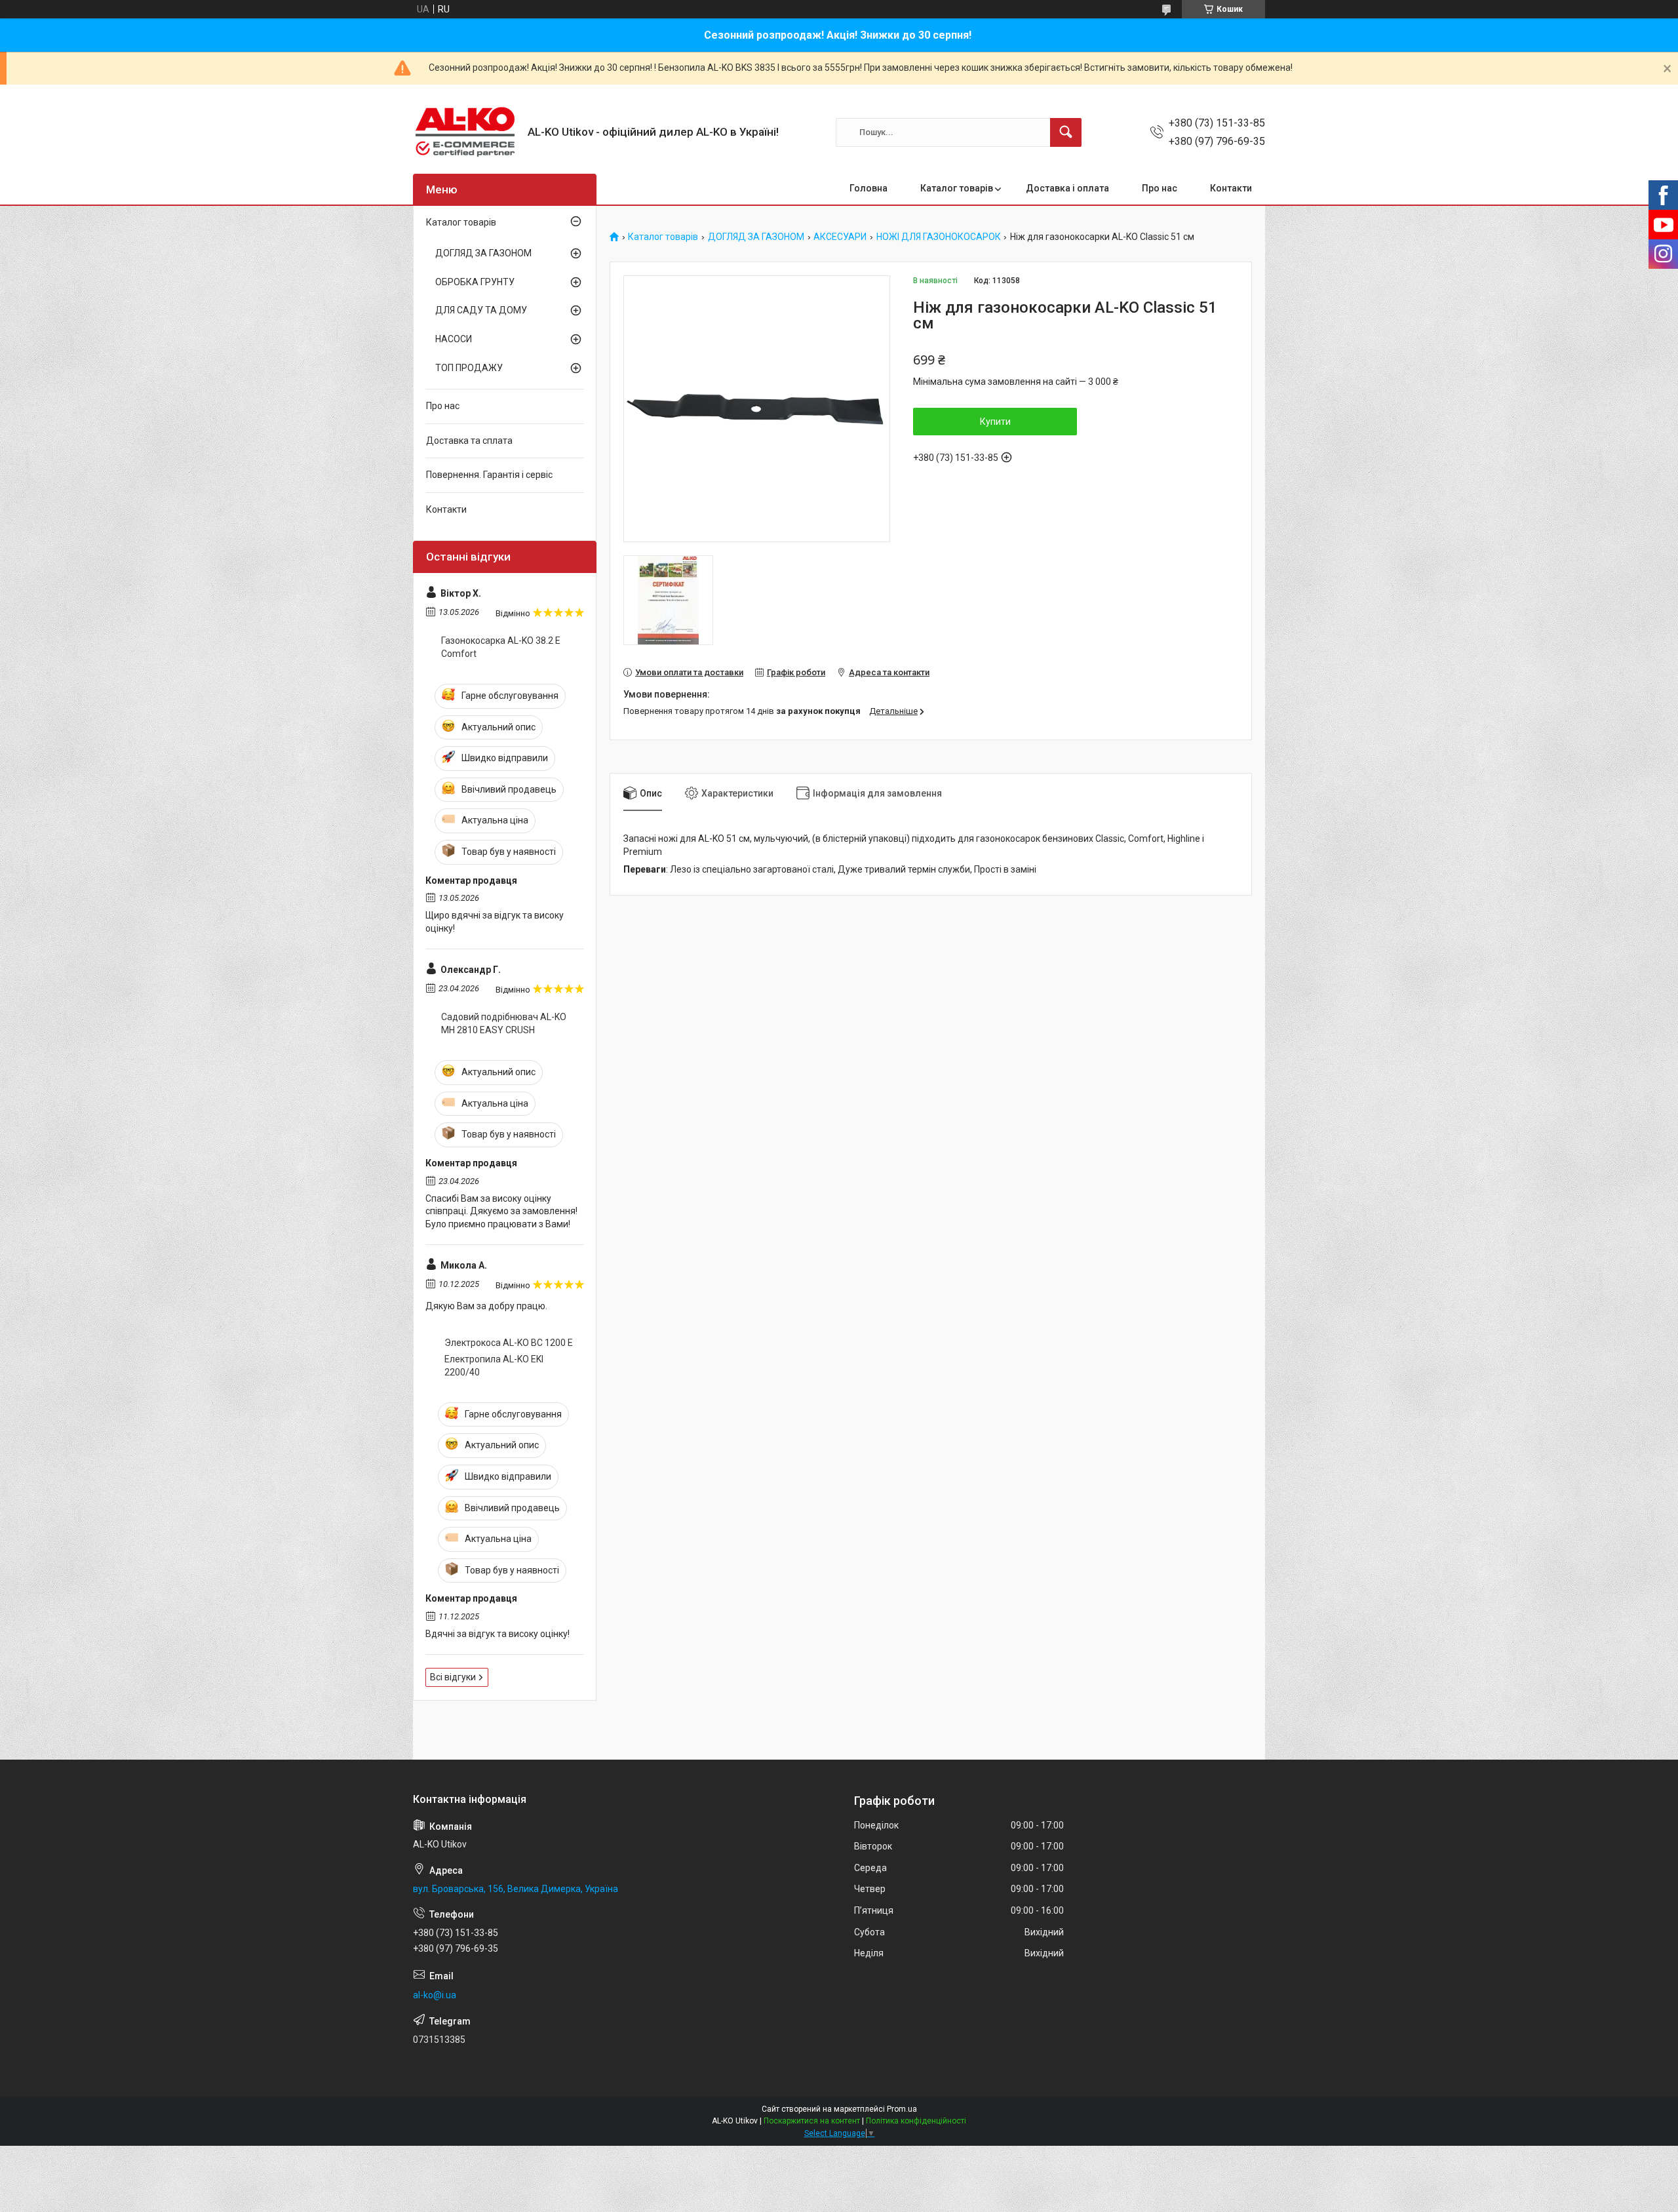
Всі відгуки (453, 1677)
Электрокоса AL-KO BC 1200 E (509, 1343)
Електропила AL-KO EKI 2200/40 (494, 1366)
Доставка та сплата (469, 441)
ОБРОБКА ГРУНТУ (475, 282)
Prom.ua (902, 2109)
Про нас (1160, 188)
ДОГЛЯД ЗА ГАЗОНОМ (756, 237)
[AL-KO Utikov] (465, 132)
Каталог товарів (957, 188)
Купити (995, 422)
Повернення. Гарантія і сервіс (489, 475)
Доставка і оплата (1067, 188)
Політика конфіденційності (916, 2121)
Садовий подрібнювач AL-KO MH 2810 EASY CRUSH (504, 1023)
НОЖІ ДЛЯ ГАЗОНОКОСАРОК (939, 237)
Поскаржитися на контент (812, 2121)
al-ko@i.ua (435, 1995)
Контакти (1231, 188)
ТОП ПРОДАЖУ (469, 368)
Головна (868, 188)
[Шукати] (1066, 132)
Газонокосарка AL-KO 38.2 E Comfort (501, 647)
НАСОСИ (454, 339)
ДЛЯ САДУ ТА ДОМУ (481, 310)
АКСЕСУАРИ (840, 237)
